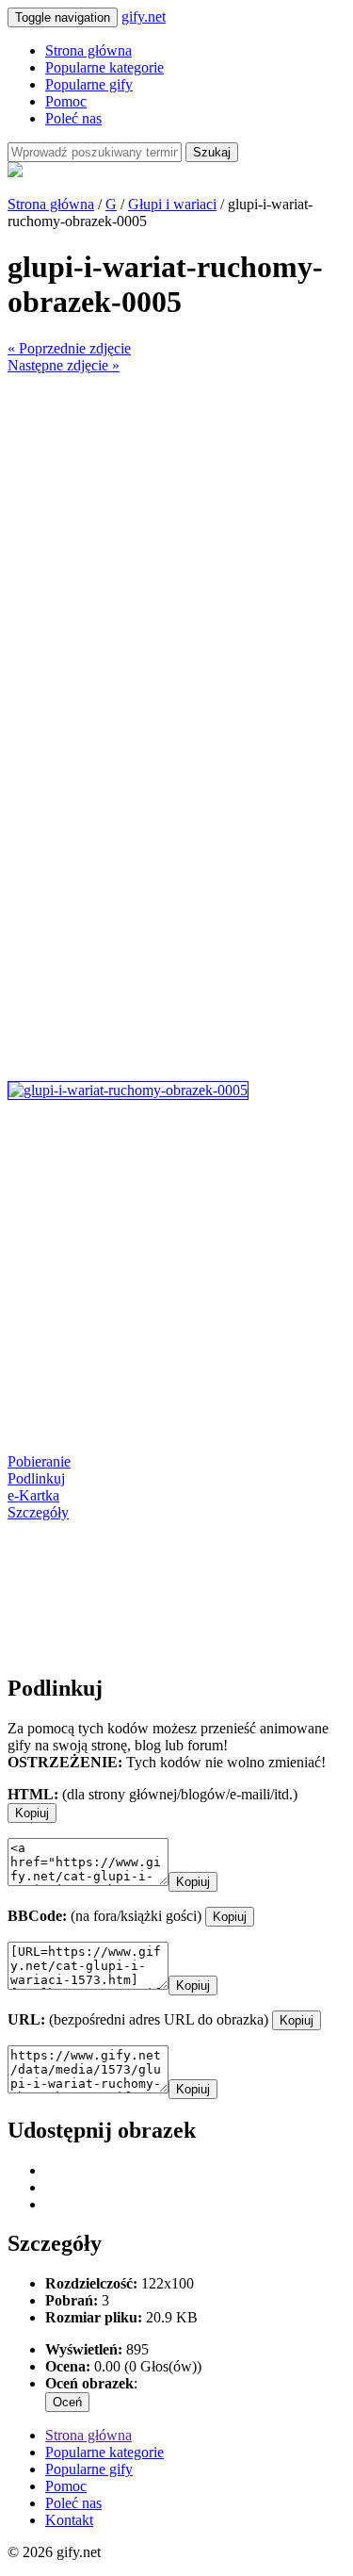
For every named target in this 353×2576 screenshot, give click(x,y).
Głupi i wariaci (172, 204)
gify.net (144, 16)
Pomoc (66, 101)
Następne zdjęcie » (64, 365)
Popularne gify (89, 84)
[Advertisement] (176, 551)
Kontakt (69, 2520)
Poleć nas (73, 118)
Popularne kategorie (104, 67)
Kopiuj (32, 1813)
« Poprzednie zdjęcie (69, 348)
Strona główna (88, 50)
